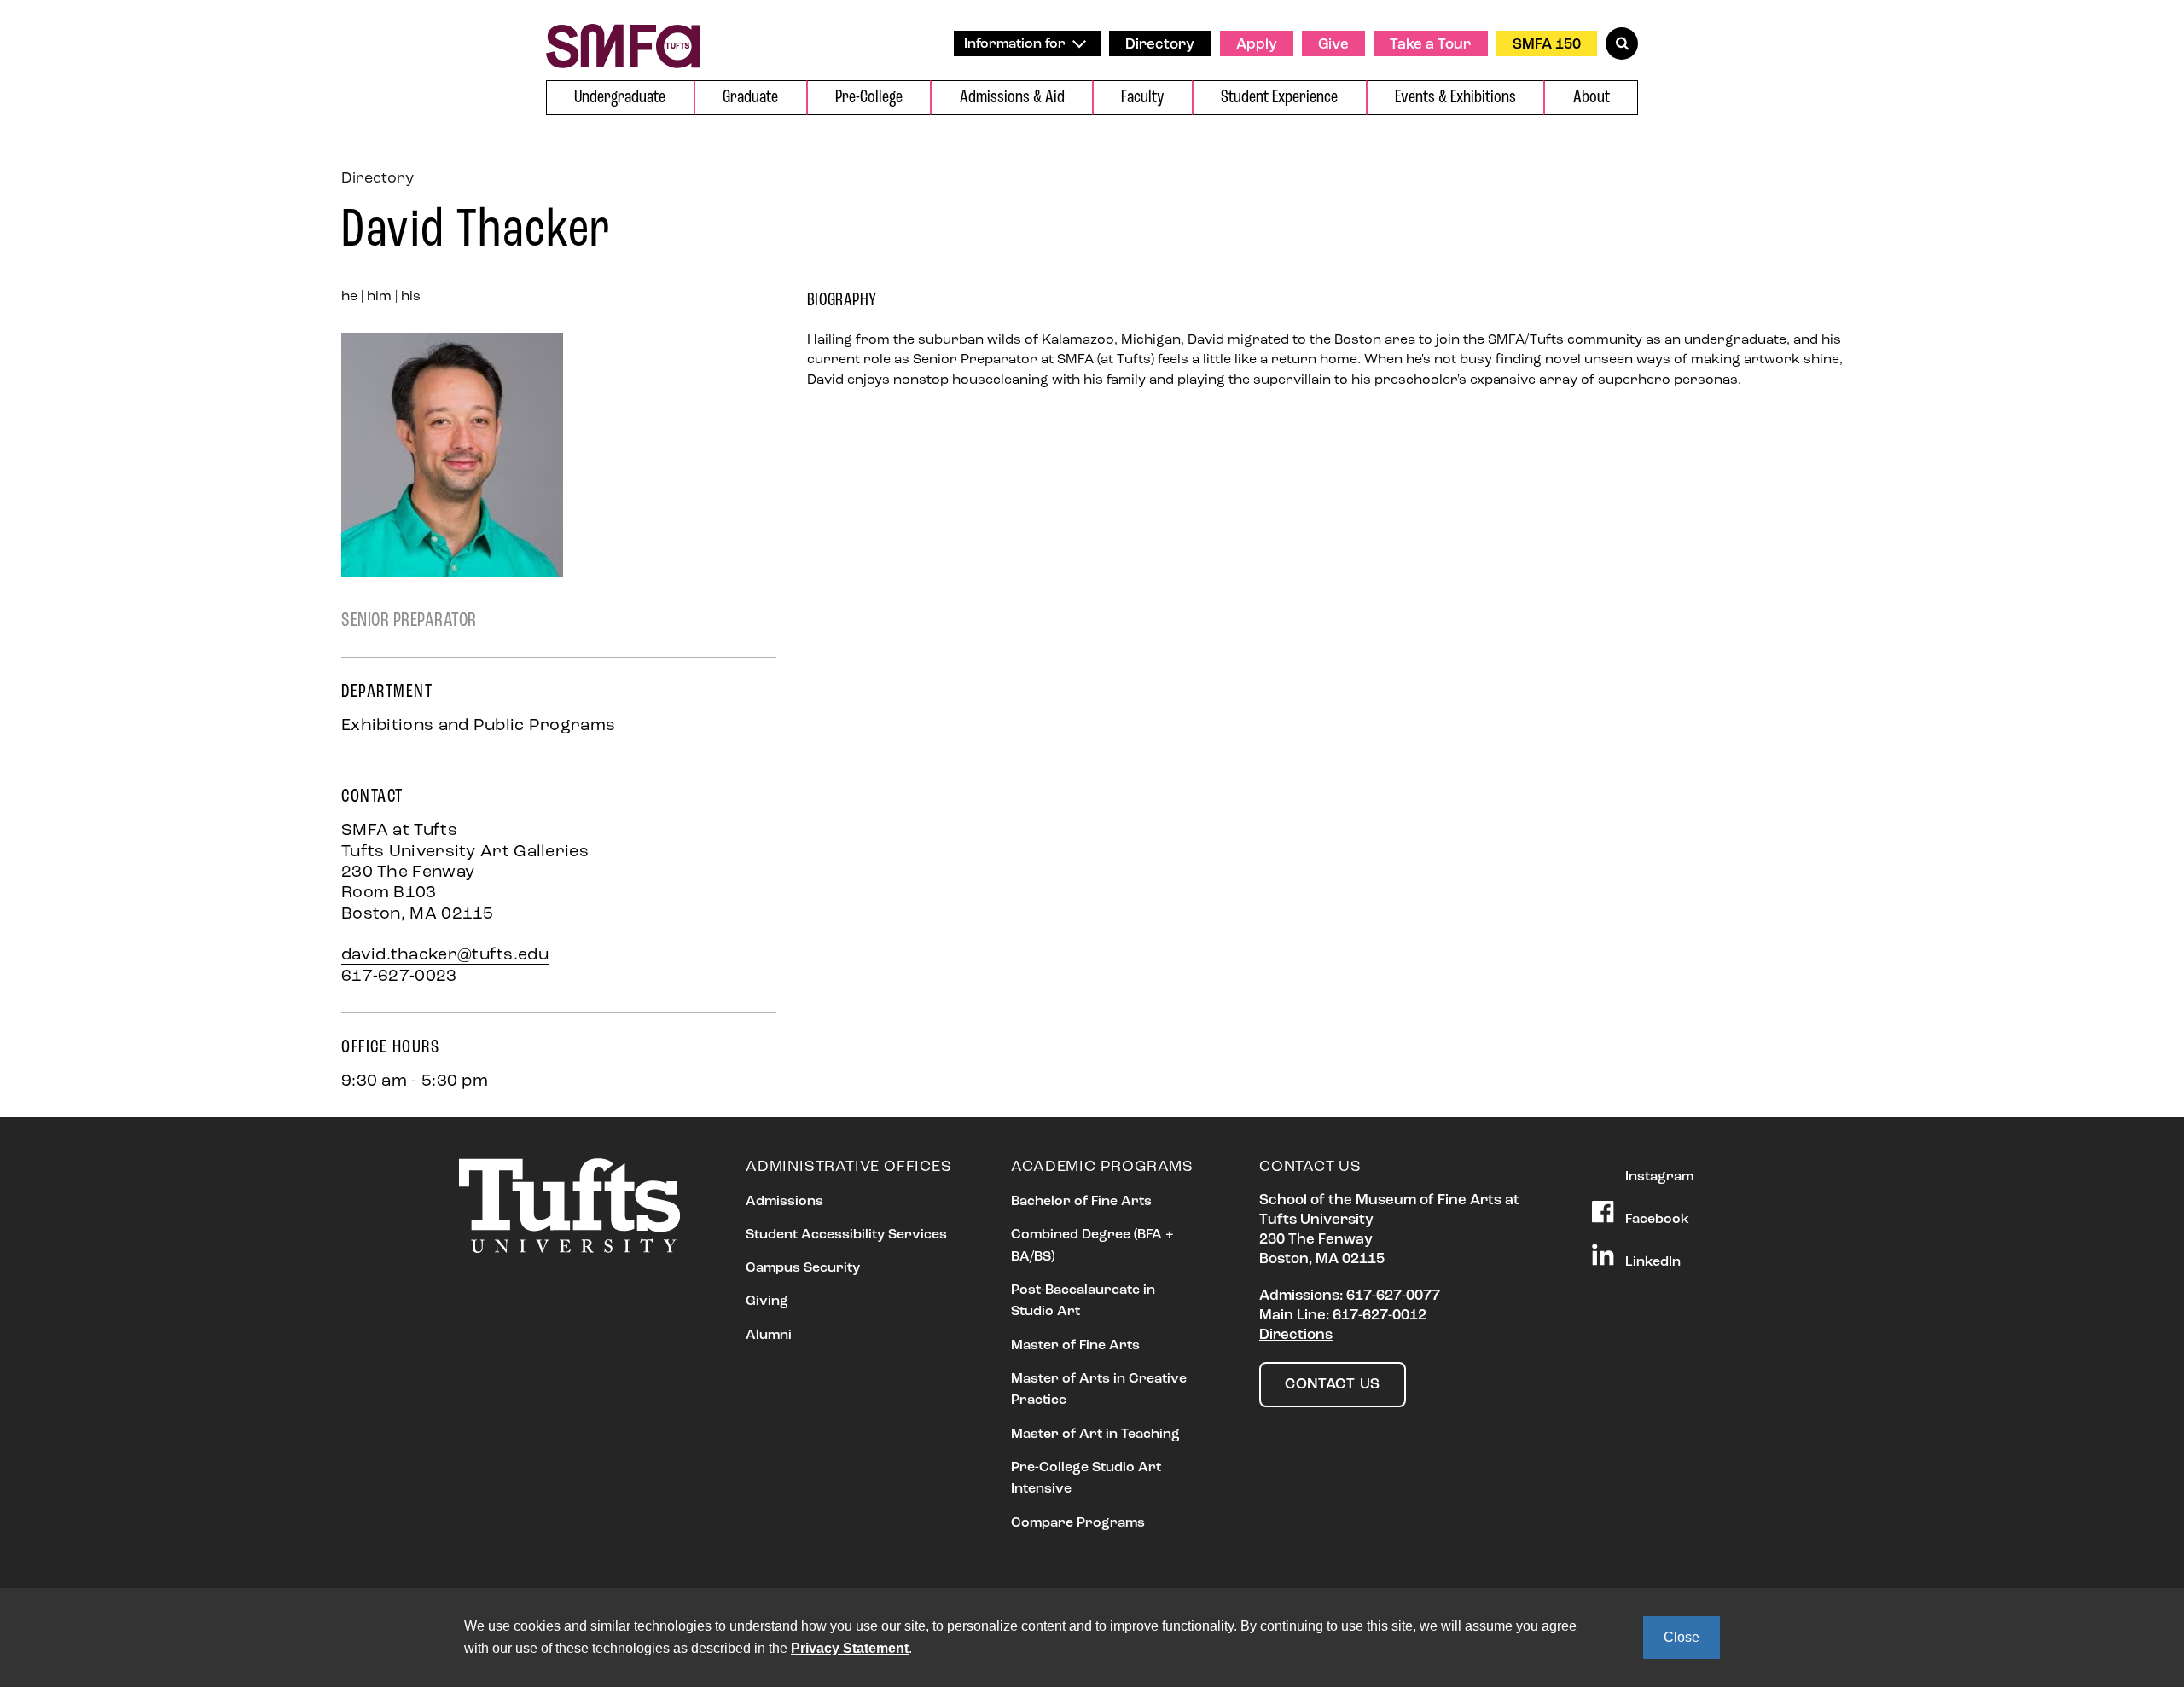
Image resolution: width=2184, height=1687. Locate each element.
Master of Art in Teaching (1095, 1435)
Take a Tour (1430, 45)
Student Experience (1279, 98)
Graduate (750, 98)
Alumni (769, 1336)
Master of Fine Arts (1075, 1346)
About (1592, 98)
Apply (1257, 45)
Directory (1160, 45)
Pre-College (869, 98)
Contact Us (1333, 1385)
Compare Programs (1078, 1523)
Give (1333, 45)
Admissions (784, 1202)
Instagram (1658, 1177)
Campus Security (803, 1268)
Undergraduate (620, 98)
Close (1682, 1637)
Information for (1016, 44)
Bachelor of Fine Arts (1081, 1202)
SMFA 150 (1547, 45)
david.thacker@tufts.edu (445, 955)
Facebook (1655, 1220)
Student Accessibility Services (846, 1235)
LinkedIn (1651, 1262)
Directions (1296, 1335)
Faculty (1142, 98)
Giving (767, 1301)
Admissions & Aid (1012, 98)
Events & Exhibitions (1455, 98)
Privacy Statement (850, 1648)
